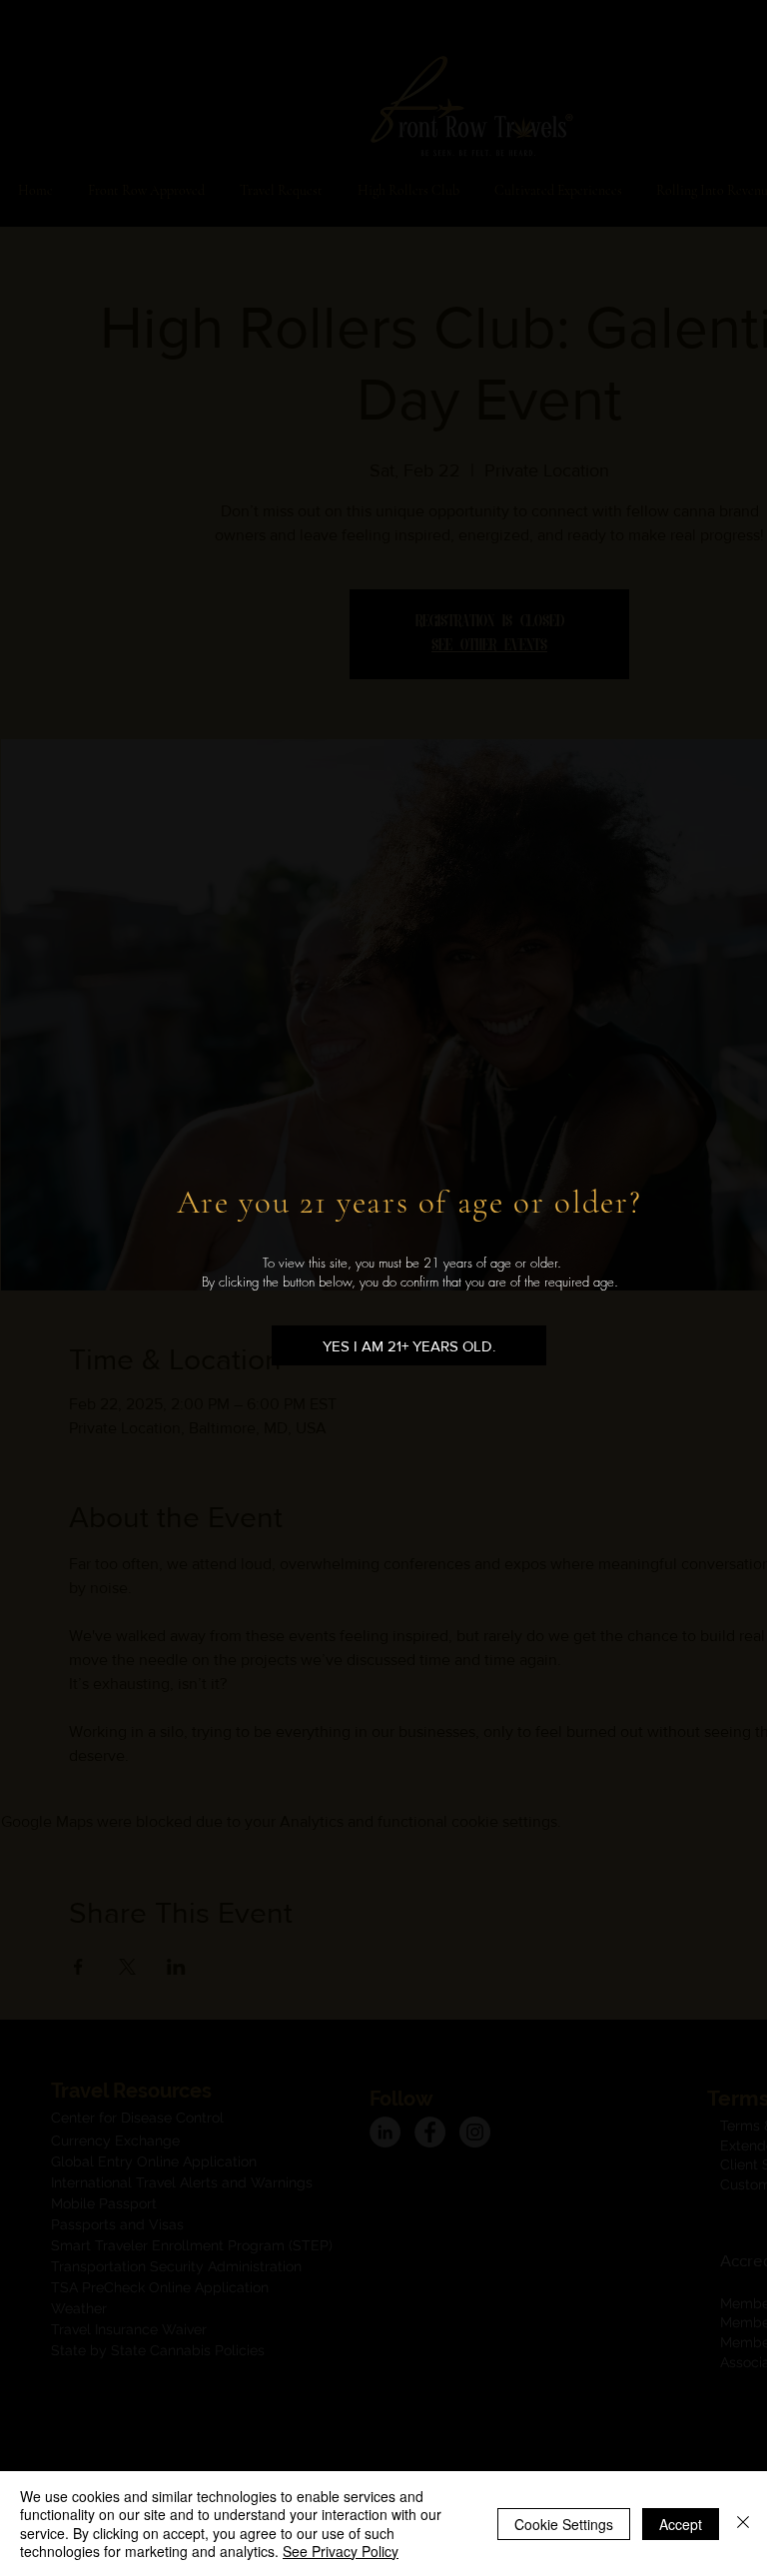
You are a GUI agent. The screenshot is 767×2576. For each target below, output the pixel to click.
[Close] (743, 2524)
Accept (681, 2524)
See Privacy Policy (341, 2551)
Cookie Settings (564, 2524)
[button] (409, 1345)
